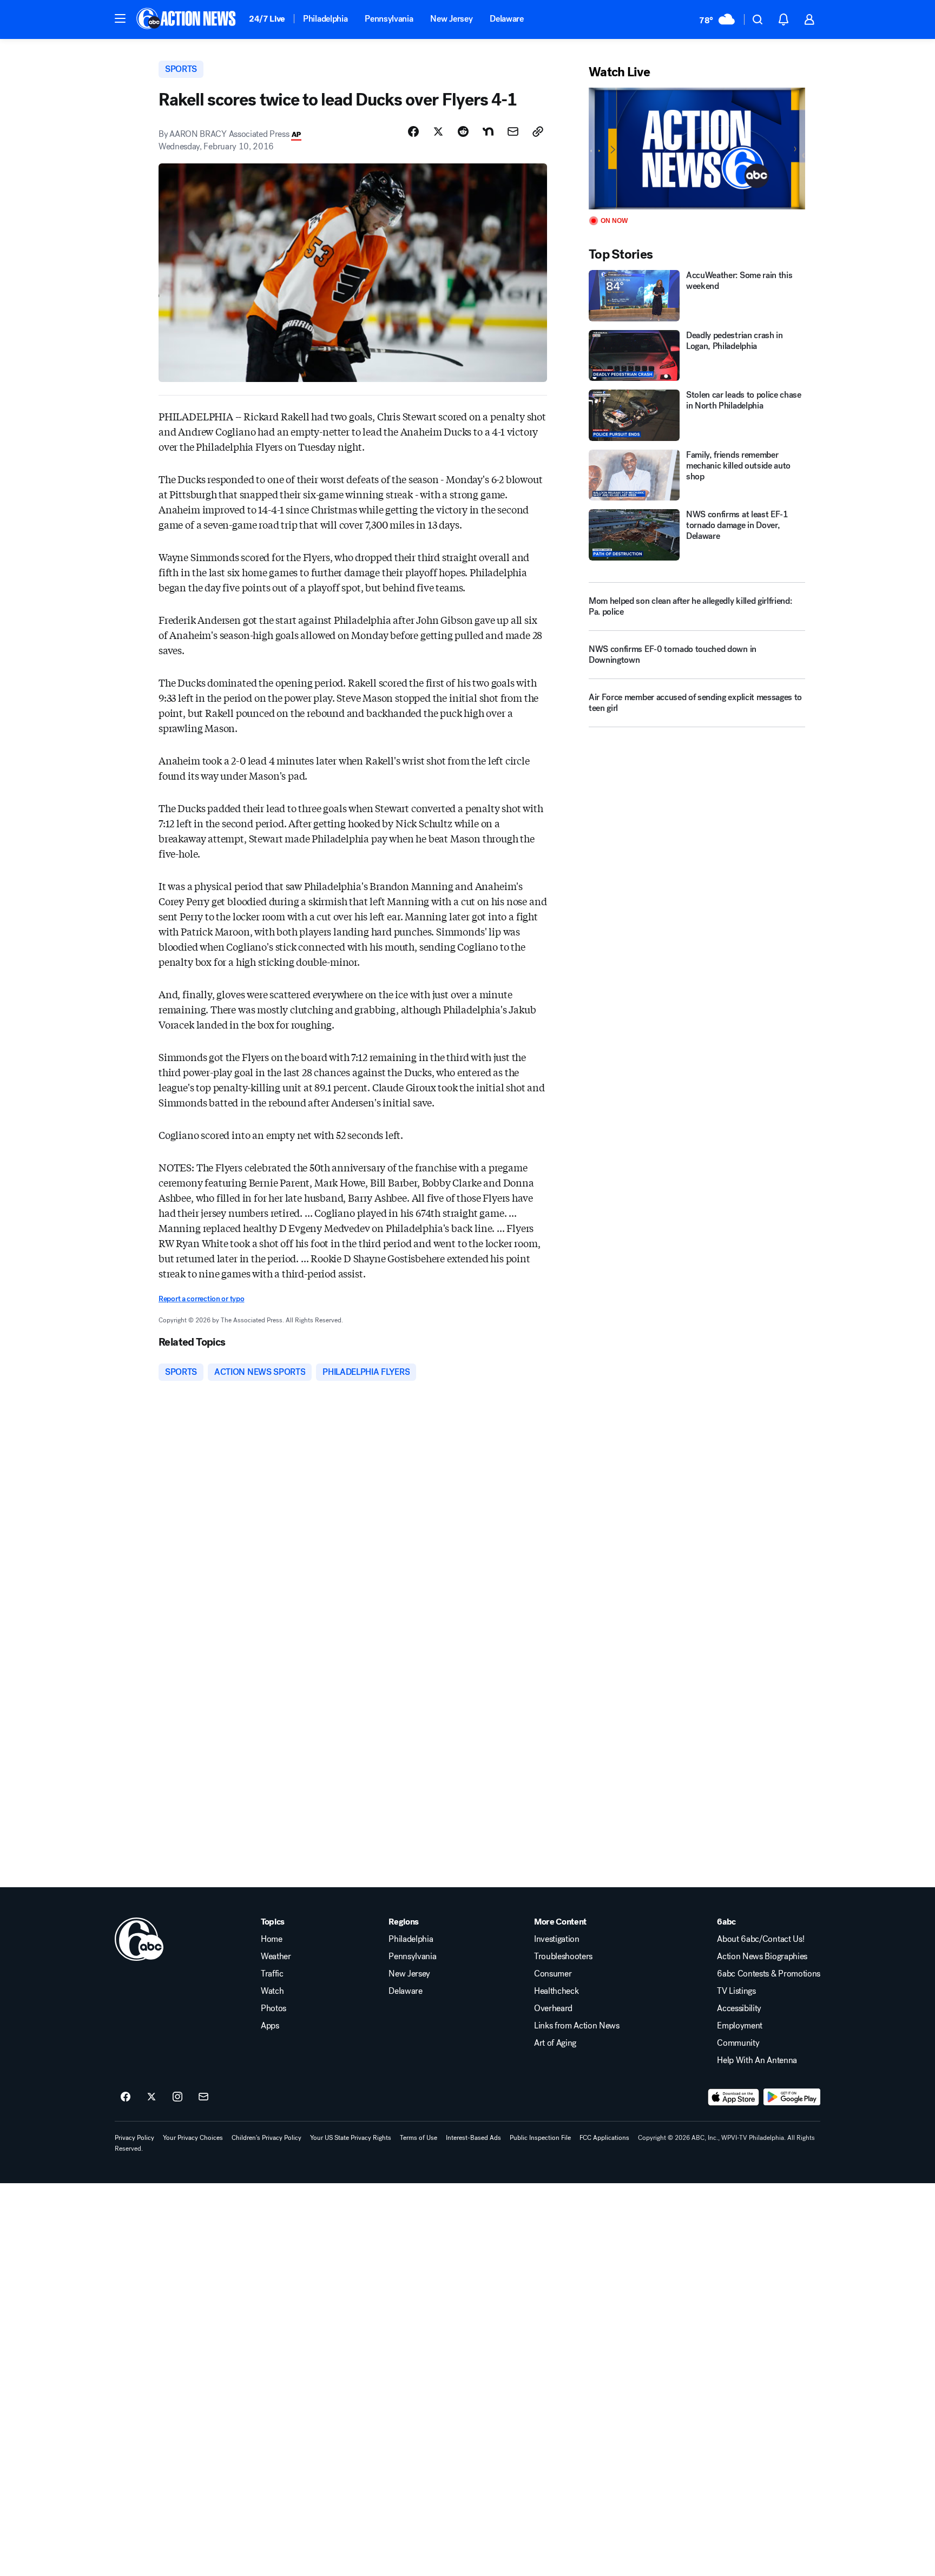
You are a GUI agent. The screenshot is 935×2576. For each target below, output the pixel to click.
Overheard (553, 2008)
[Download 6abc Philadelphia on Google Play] (792, 2097)
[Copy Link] (538, 131)
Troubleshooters (563, 1956)
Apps (270, 2026)
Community (738, 2043)
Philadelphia (325, 19)
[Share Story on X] (438, 131)
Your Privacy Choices (193, 2138)
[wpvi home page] (139, 1939)
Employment (740, 2026)
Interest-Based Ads (473, 2138)
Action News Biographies (762, 1956)
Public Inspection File (540, 2138)
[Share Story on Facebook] (413, 131)
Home (272, 1939)
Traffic (272, 1974)
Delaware (506, 19)
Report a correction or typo (201, 1299)
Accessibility (739, 2008)
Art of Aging (555, 2043)
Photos (274, 2008)
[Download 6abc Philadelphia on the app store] (734, 2097)
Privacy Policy (134, 2138)
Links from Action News (577, 2026)
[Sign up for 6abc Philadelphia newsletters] (203, 2097)
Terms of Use (419, 2138)
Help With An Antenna (757, 2060)
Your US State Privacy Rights (351, 2138)
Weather (276, 1956)
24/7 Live (267, 19)
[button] (120, 18)
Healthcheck (556, 1991)
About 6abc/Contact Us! (760, 1939)
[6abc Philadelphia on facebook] (126, 2097)
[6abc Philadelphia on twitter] (152, 2097)
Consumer (553, 1974)
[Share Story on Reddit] (463, 131)
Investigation (557, 1939)
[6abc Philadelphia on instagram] (177, 2097)
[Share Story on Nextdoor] (488, 131)
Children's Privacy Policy (266, 2138)
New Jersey (451, 19)
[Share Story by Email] (513, 131)
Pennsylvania (389, 19)
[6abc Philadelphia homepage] (187, 19)
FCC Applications (604, 2138)
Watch (272, 1991)
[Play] (697, 149)
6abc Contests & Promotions (769, 1974)
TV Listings (736, 1991)
